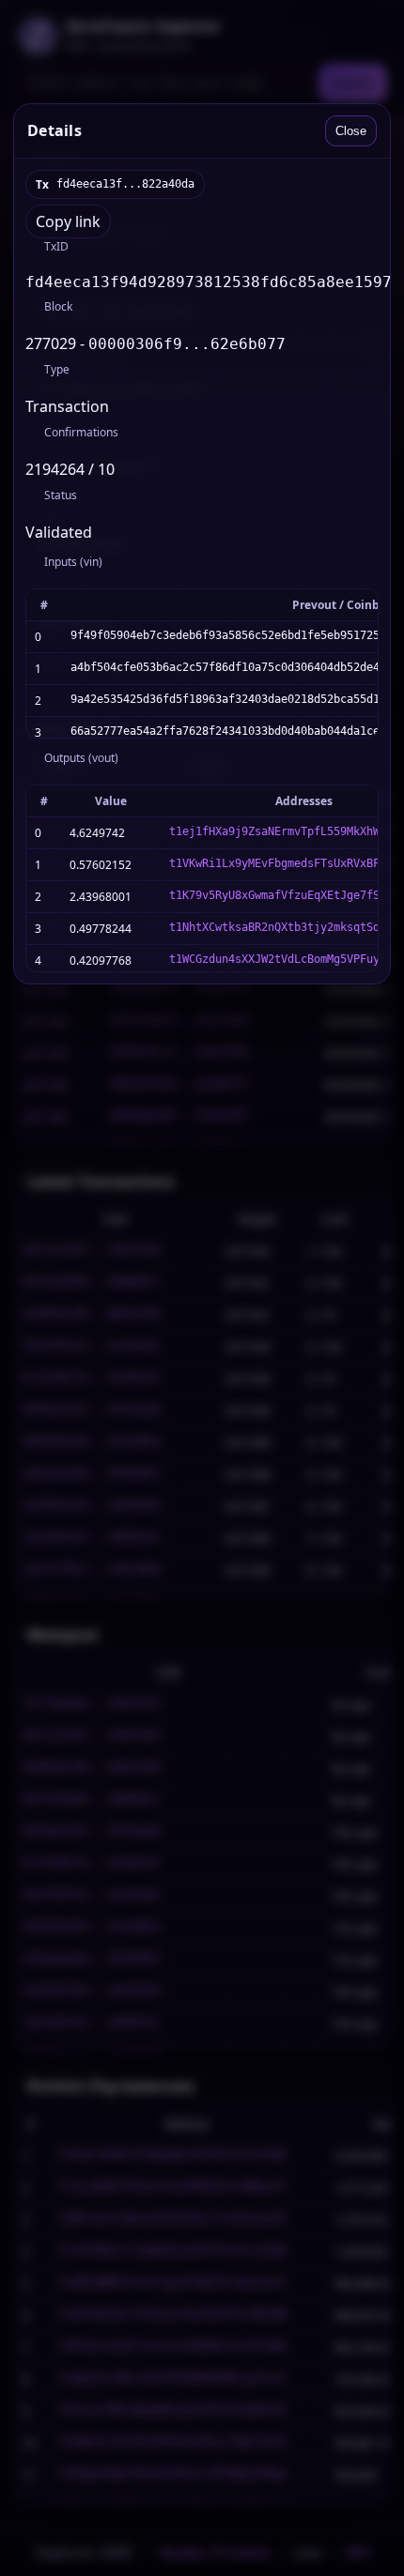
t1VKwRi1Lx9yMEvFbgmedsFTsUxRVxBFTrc (284, 863)
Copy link (68, 221)
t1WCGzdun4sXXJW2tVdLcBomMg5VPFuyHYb (284, 959)
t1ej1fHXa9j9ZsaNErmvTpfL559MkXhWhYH (284, 831)
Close (351, 131)
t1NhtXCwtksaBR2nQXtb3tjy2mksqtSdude (284, 927)
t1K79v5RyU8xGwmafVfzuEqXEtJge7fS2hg (284, 895)
